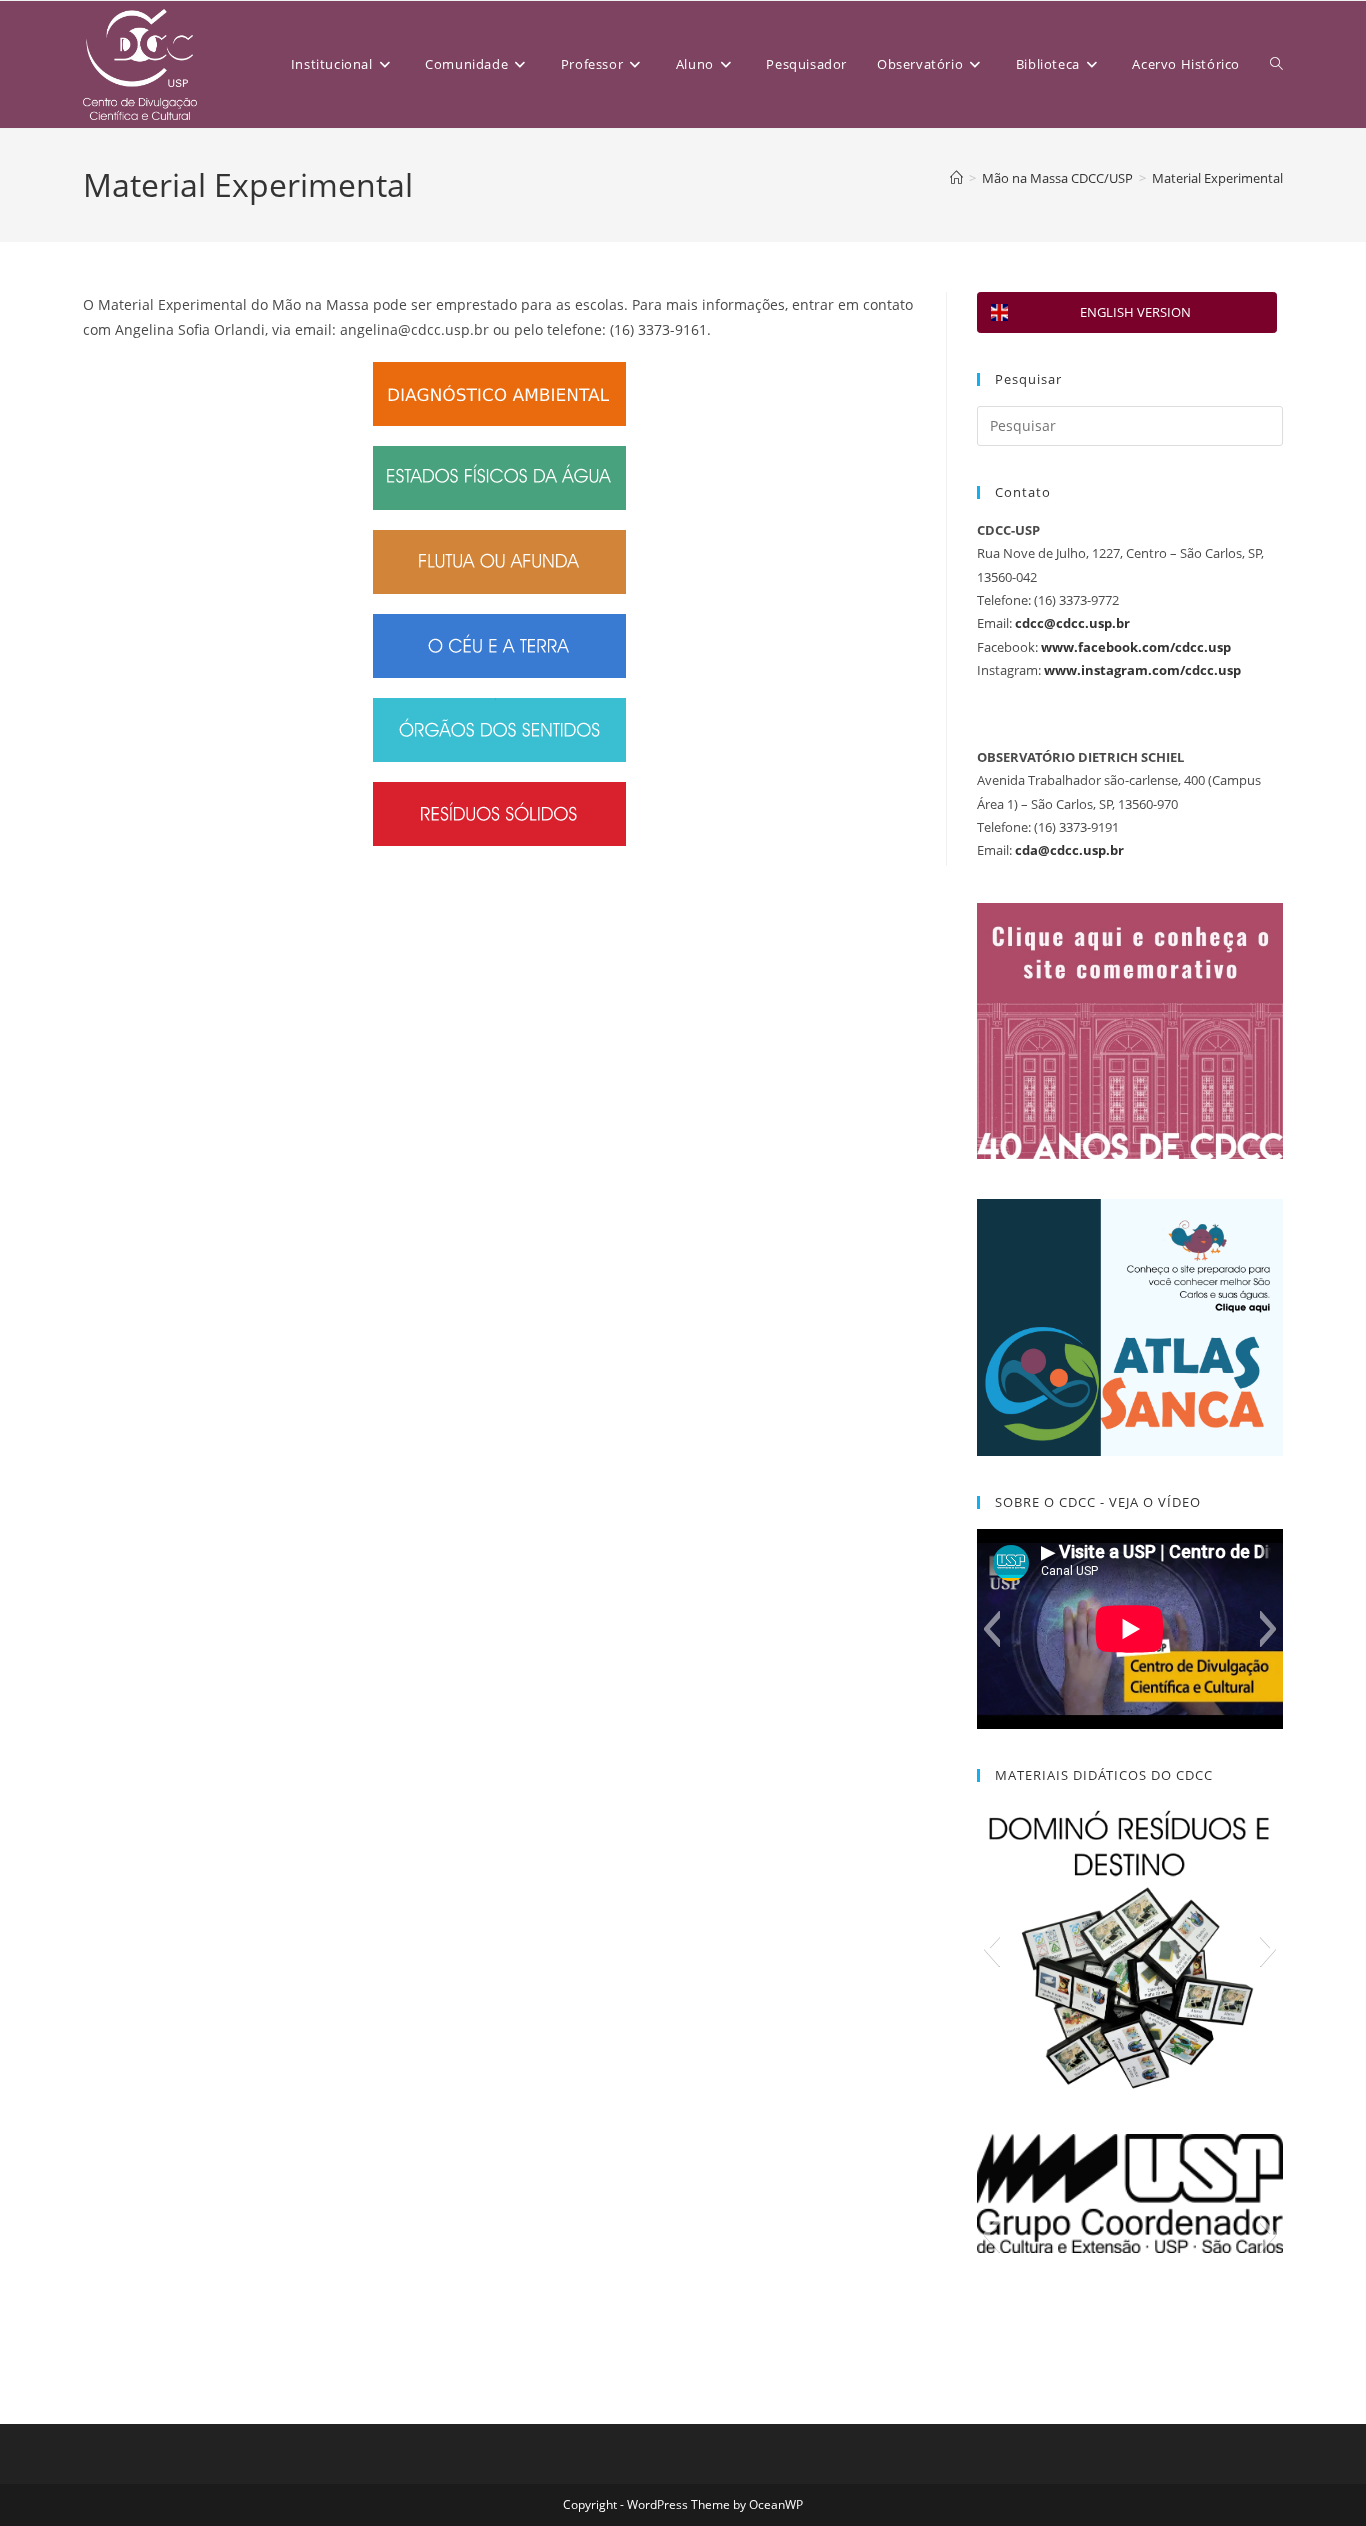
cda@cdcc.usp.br (1069, 850)
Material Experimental (1217, 178)
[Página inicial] (956, 178)
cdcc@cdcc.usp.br (1072, 623)
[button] (991, 1629)
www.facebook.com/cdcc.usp (1136, 647)
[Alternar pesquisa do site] (1276, 64)
